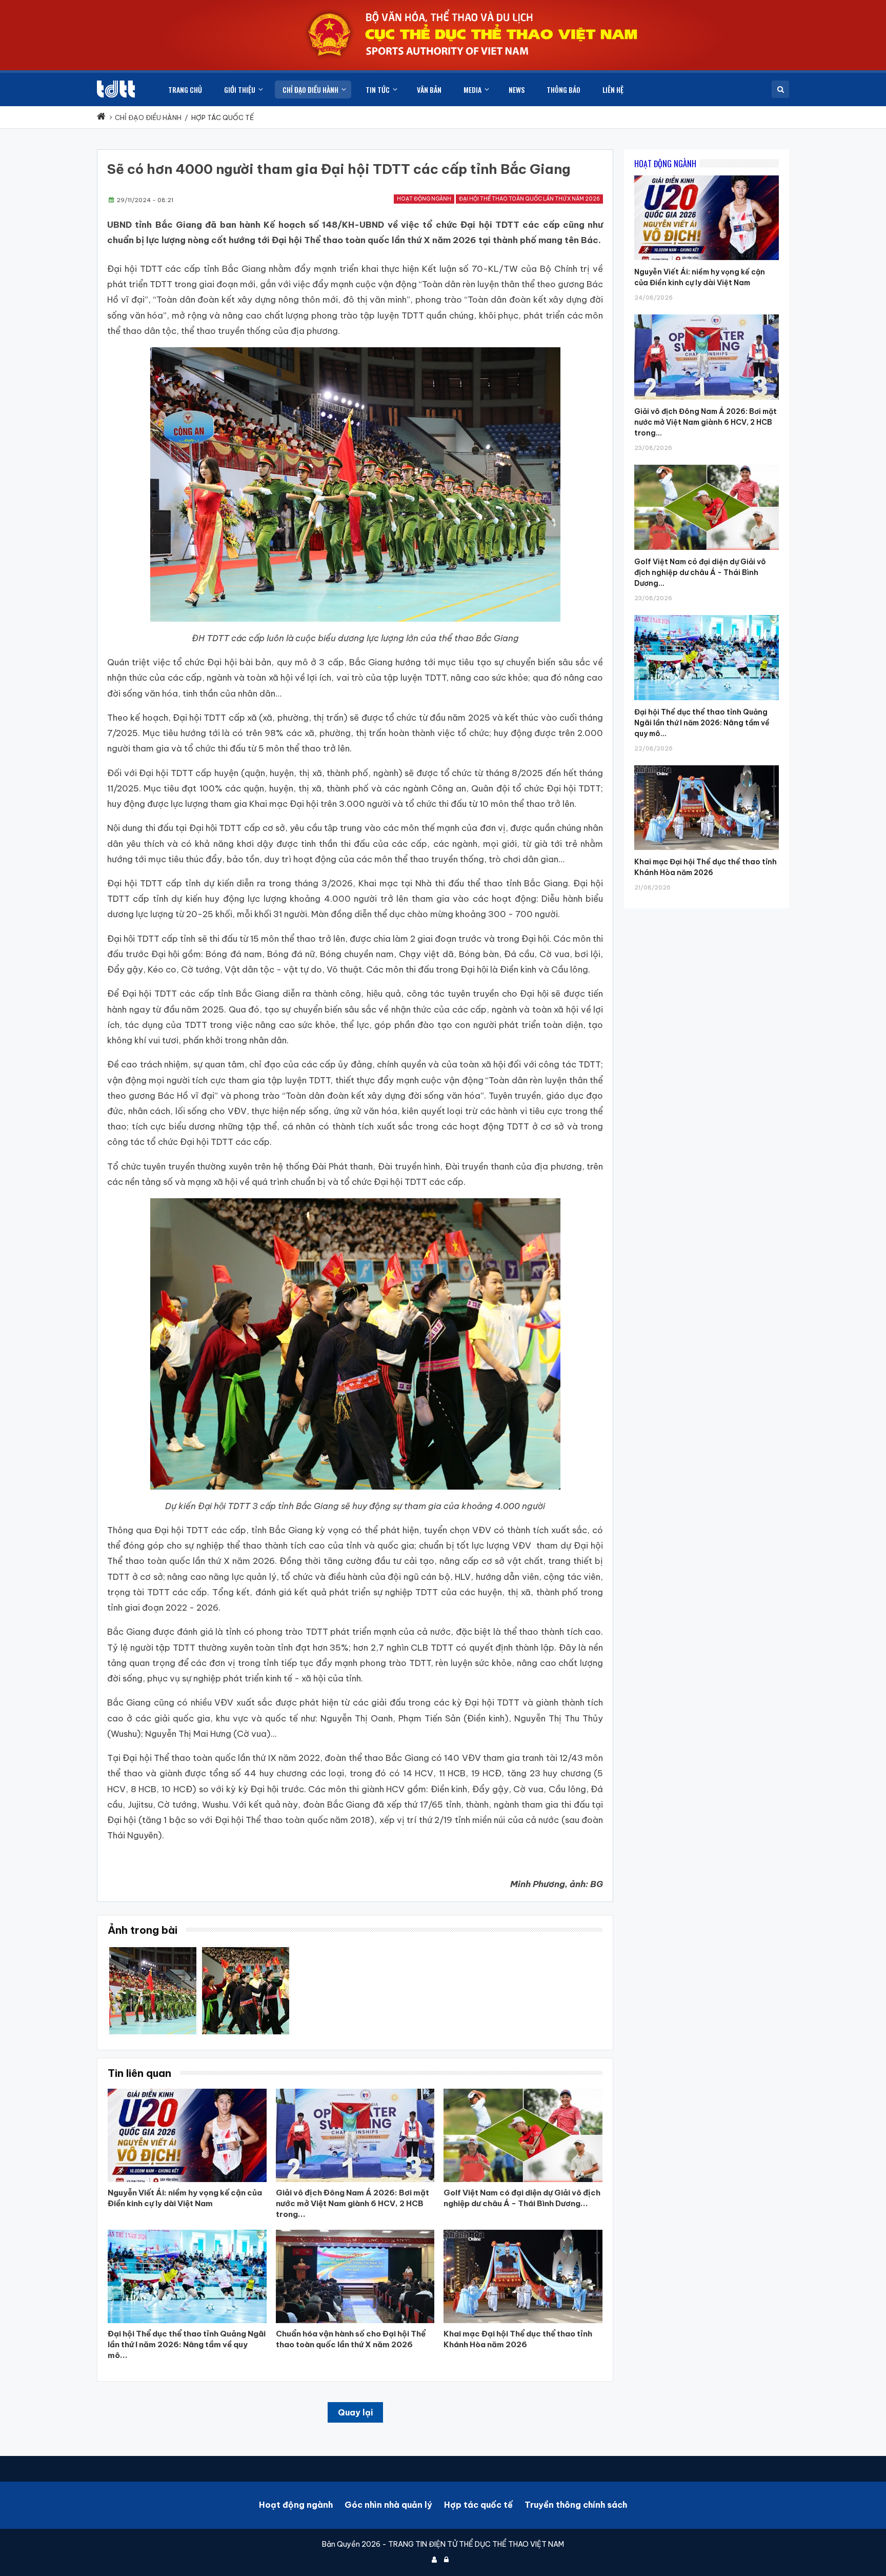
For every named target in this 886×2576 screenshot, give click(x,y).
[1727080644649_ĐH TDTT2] (153, 1951)
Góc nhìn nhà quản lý (388, 2505)
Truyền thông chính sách (576, 2505)
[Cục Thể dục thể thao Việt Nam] (116, 89)
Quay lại (355, 2412)
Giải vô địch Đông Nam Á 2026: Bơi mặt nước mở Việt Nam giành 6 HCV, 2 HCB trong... (706, 422)
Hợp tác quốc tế (478, 2505)
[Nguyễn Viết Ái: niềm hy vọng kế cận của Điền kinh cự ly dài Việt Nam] (707, 175)
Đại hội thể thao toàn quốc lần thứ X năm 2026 (529, 199)
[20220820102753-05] (246, 1951)
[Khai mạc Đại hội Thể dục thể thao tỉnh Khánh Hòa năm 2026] (707, 765)
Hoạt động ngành (424, 199)
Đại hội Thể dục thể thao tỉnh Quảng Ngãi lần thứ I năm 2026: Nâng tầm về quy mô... (702, 723)
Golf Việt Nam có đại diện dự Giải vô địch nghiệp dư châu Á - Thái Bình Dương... (700, 572)
